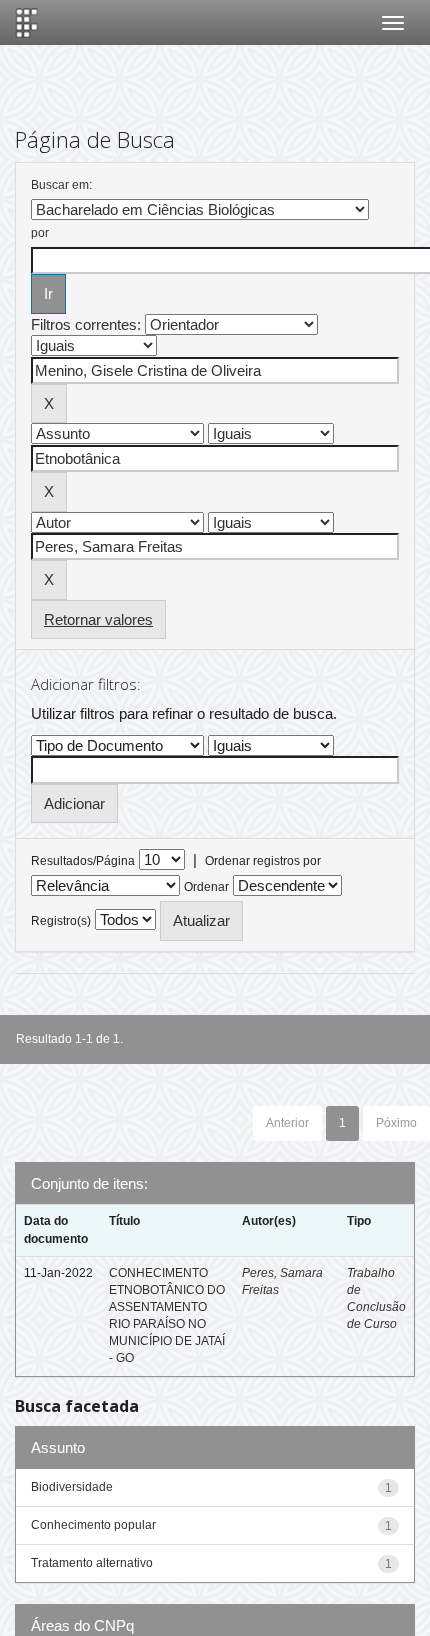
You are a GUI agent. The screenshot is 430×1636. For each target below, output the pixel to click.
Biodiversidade (72, 1487)
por (40, 233)
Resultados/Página (83, 861)
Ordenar (206, 887)
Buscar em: (61, 185)
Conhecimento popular (93, 1525)
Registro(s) (61, 921)
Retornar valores (98, 619)
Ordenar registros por (263, 861)
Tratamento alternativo (92, 1563)
